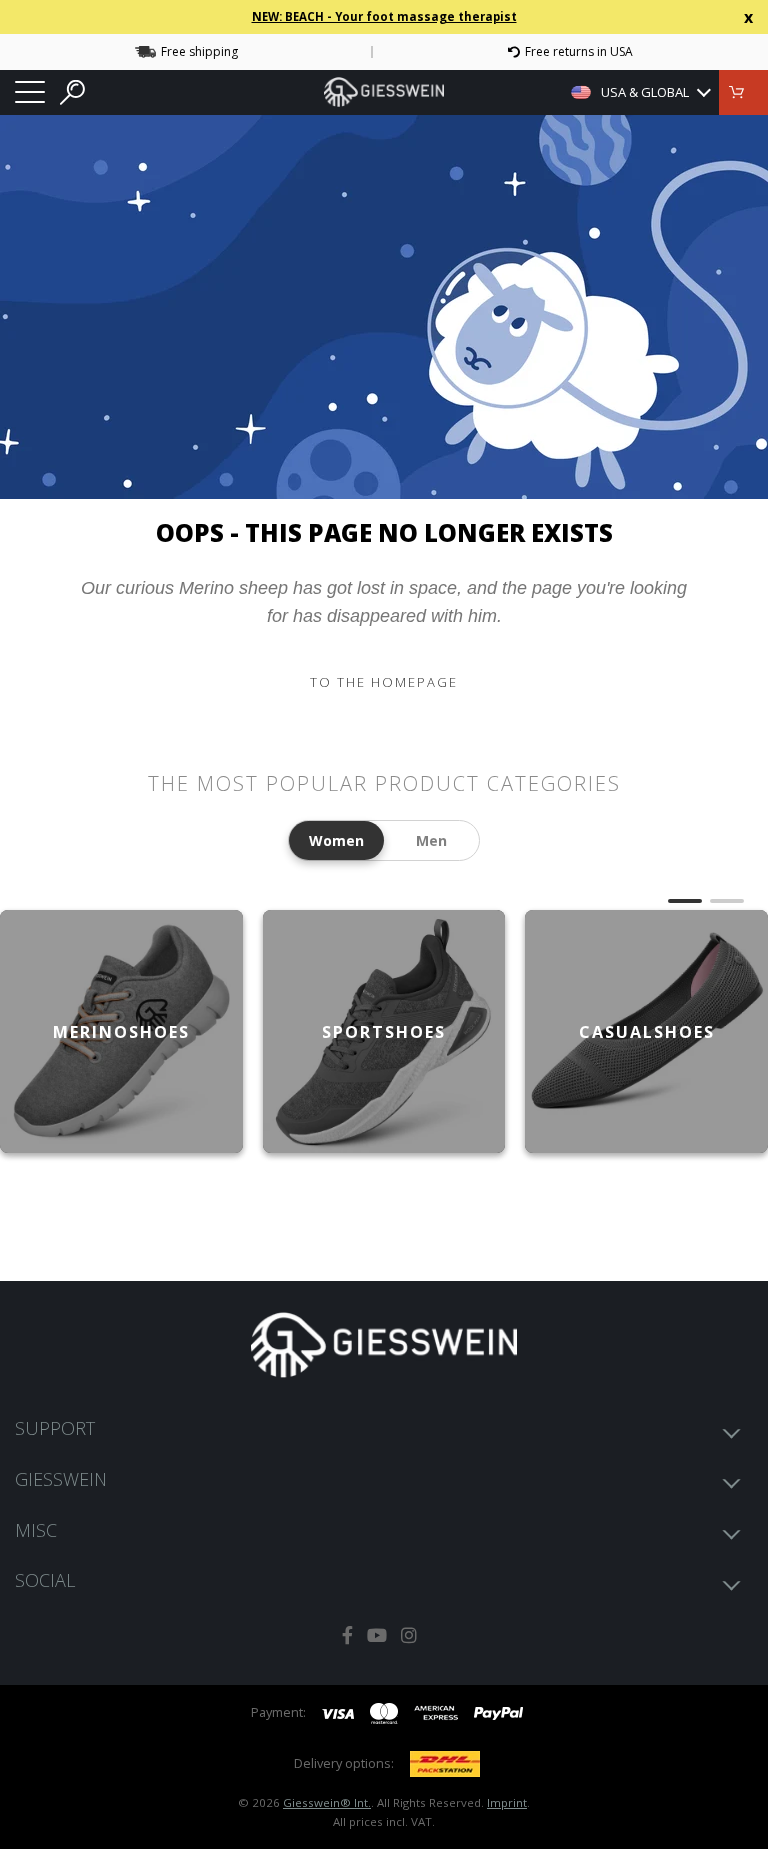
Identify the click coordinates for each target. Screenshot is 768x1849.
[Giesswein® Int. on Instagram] (409, 1635)
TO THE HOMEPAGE (384, 682)
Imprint (507, 1802)
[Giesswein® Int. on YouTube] (377, 1635)
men (431, 840)
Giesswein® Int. (327, 1802)
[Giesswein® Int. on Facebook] (347, 1635)
